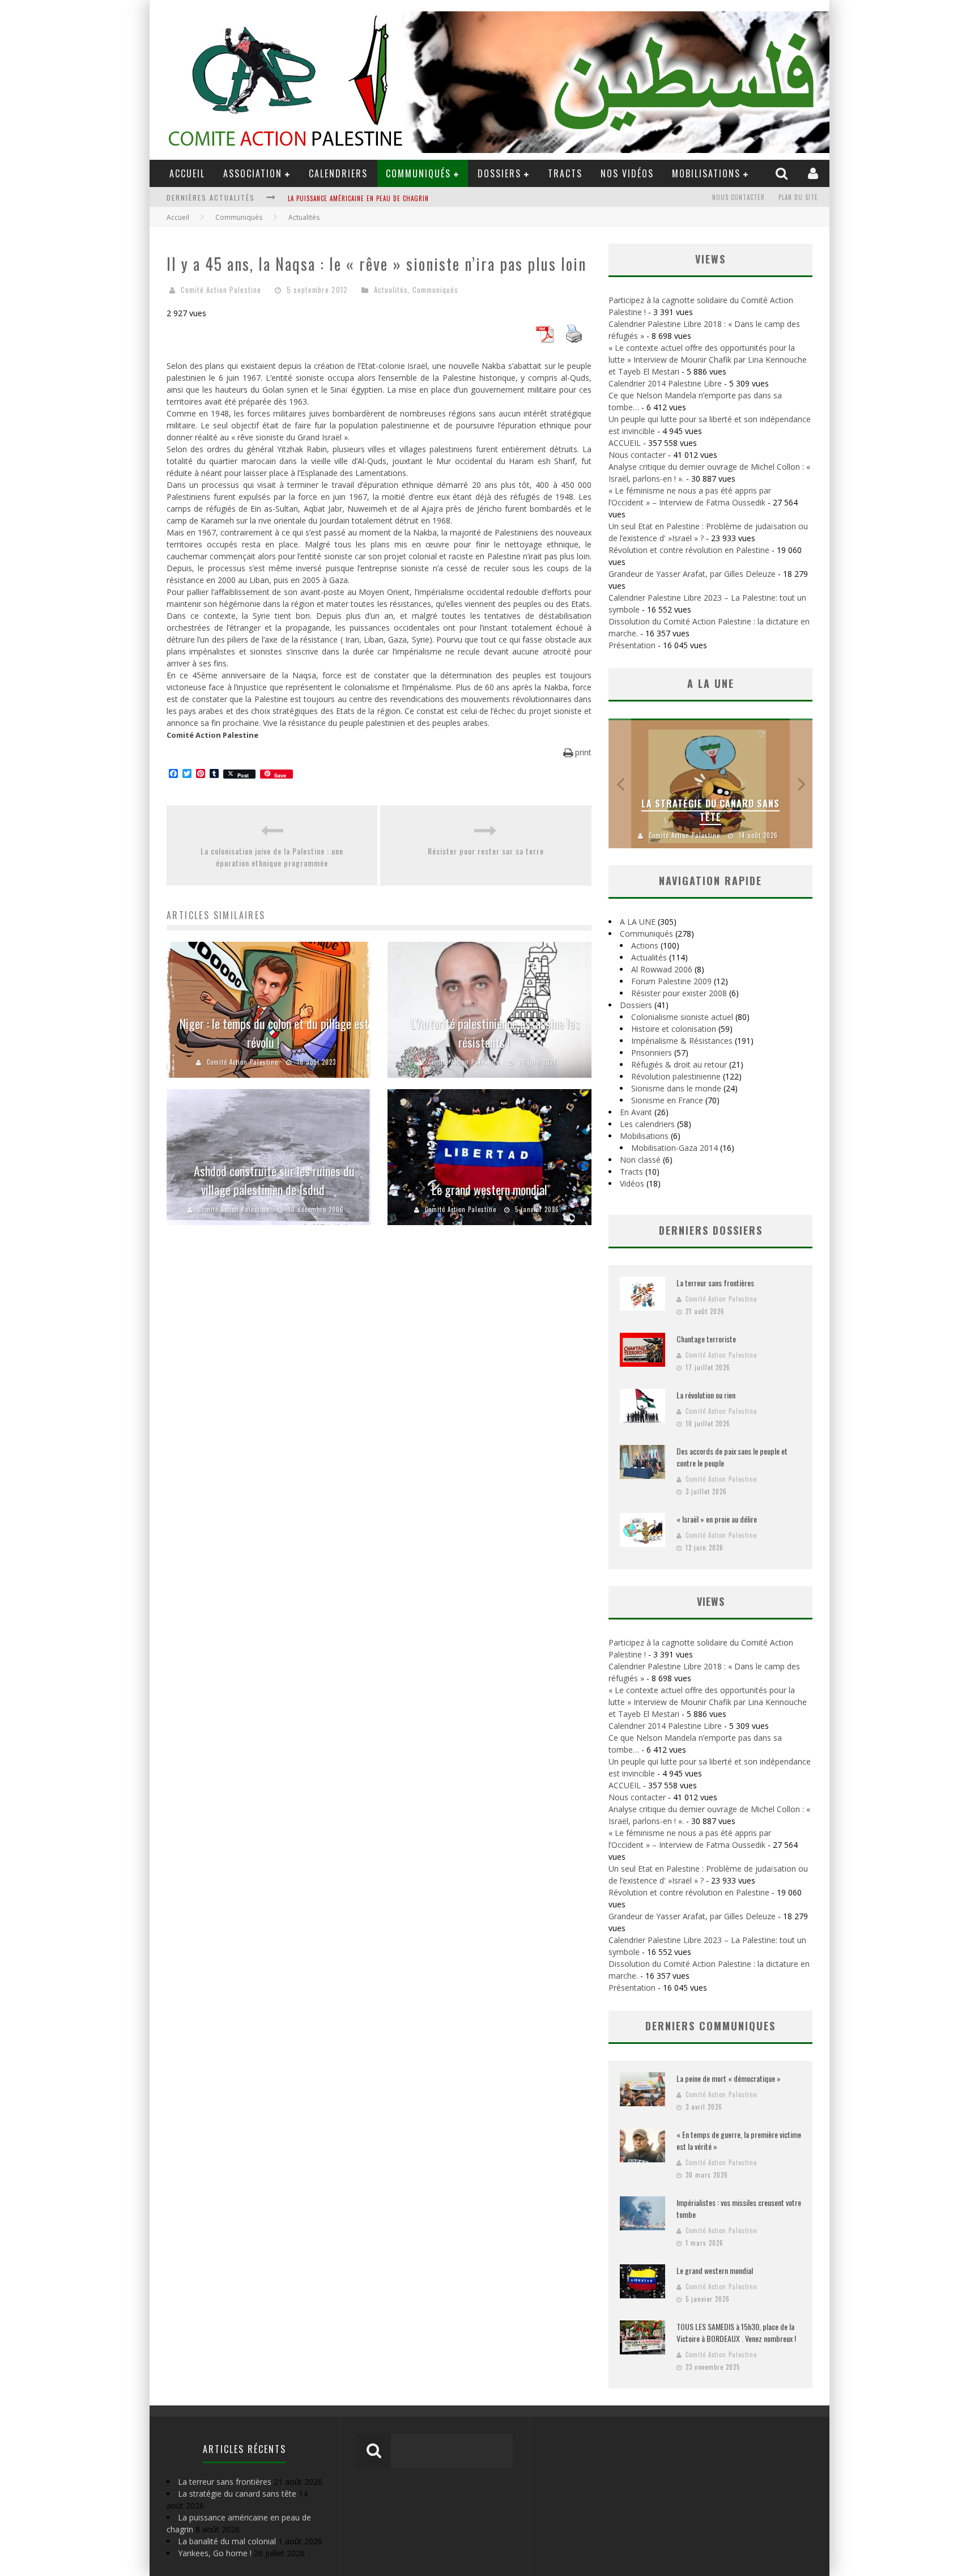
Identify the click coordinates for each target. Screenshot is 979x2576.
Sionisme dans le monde (676, 1088)
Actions (645, 945)
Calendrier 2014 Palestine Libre (665, 383)
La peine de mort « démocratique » (729, 2078)
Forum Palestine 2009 (671, 981)
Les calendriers (647, 1124)
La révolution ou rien (706, 1395)
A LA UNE (638, 922)
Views (711, 1601)
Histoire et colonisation (674, 1029)
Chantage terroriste (706, 1339)
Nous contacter (738, 197)
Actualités (391, 290)
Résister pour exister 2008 (679, 993)
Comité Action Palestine (221, 290)
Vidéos (632, 1183)
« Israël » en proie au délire (717, 1519)
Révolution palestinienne (676, 1076)
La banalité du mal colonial (333, 198)
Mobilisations (706, 173)
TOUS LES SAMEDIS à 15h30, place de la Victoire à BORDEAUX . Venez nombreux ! (736, 2332)
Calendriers (338, 173)
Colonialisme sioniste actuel (682, 1017)
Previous (620, 783)
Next (801, 783)
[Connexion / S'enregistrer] (814, 173)
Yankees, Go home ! (215, 2553)
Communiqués (418, 173)
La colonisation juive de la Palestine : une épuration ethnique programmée (272, 857)
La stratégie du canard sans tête (710, 810)
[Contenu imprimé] (574, 339)
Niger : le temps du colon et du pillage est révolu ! (274, 1033)
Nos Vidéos (627, 173)
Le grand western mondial (489, 1189)
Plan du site (798, 197)
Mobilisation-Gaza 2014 (674, 1148)
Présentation (632, 645)
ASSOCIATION (253, 173)
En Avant (636, 1112)
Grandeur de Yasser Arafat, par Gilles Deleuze (692, 574)
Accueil (178, 217)
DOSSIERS (499, 173)
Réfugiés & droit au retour (679, 1064)
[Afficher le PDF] (544, 339)
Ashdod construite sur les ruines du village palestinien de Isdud (274, 1180)
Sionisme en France (667, 1100)
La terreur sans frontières (715, 1283)
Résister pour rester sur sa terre (486, 851)
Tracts (565, 173)
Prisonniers (652, 1053)
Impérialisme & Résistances (682, 1041)
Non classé (640, 1160)
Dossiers (636, 1005)
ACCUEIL (187, 173)
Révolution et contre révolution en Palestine (689, 550)
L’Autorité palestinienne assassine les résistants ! (495, 1033)
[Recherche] (783, 173)
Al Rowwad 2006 (662, 969)
